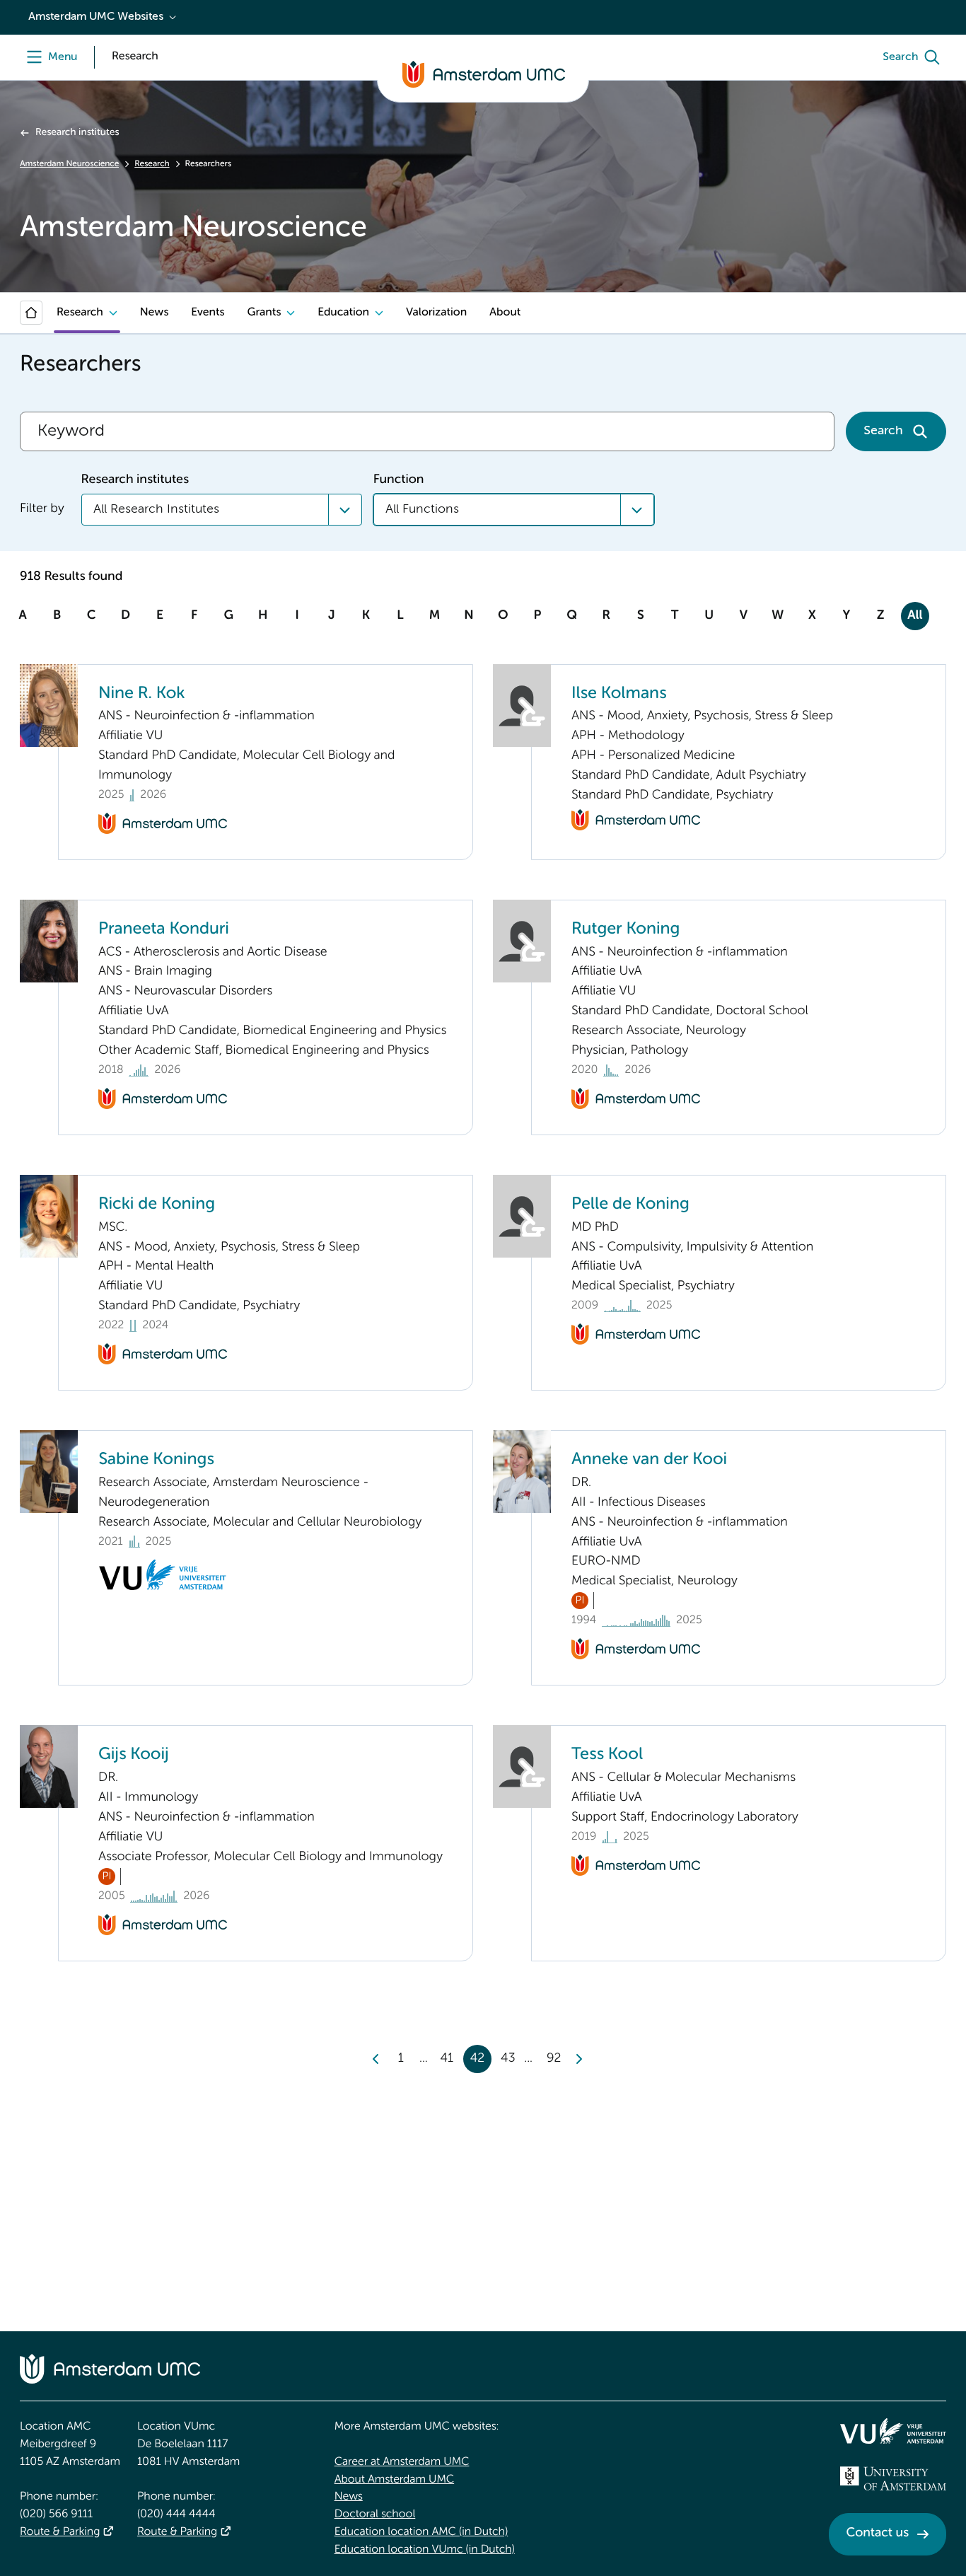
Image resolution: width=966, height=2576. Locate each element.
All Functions (422, 509)
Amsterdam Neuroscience (69, 164)
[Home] (31, 313)
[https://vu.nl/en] (893, 2431)
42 (478, 2059)
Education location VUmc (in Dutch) (425, 2550)
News (154, 313)
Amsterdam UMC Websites (96, 17)
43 (508, 2059)
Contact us (878, 2534)
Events (208, 313)
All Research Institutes (156, 509)
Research (152, 164)
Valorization (436, 313)
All (915, 616)
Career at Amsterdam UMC (402, 2462)
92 (554, 2059)
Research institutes (77, 133)
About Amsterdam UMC (394, 2480)
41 (447, 2059)
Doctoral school (375, 2514)
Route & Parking (60, 2532)
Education (343, 313)
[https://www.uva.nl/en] (893, 2478)
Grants (264, 313)
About (505, 313)
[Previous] (376, 2059)
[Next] (578, 2059)
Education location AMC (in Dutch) (421, 2532)
